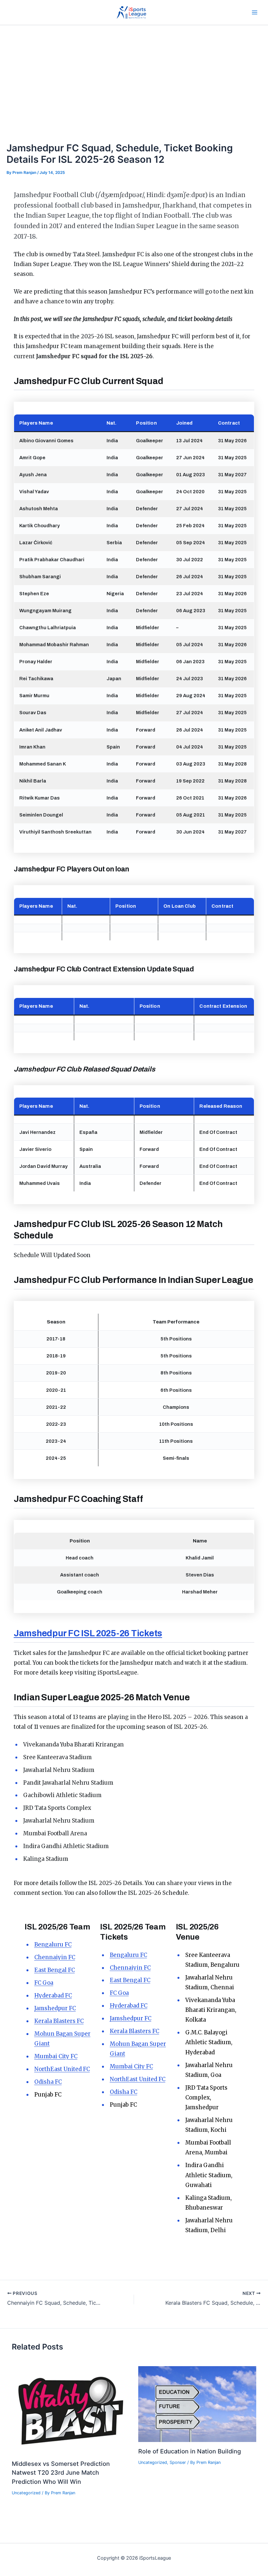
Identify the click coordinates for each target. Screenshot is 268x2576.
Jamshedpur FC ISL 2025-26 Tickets (88, 1633)
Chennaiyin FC (55, 1957)
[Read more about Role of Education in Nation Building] (197, 2404)
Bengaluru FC (53, 1945)
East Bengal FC (55, 1970)
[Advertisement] (134, 74)
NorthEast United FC (62, 2069)
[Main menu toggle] (255, 12)
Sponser (178, 2462)
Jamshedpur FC (55, 2008)
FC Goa (44, 1983)
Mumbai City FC (56, 2056)
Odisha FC (48, 2082)
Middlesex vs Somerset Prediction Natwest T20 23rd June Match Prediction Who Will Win (61, 2473)
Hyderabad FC (53, 1995)
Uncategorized (26, 2493)
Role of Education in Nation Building (190, 2451)
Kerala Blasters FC (59, 2021)
